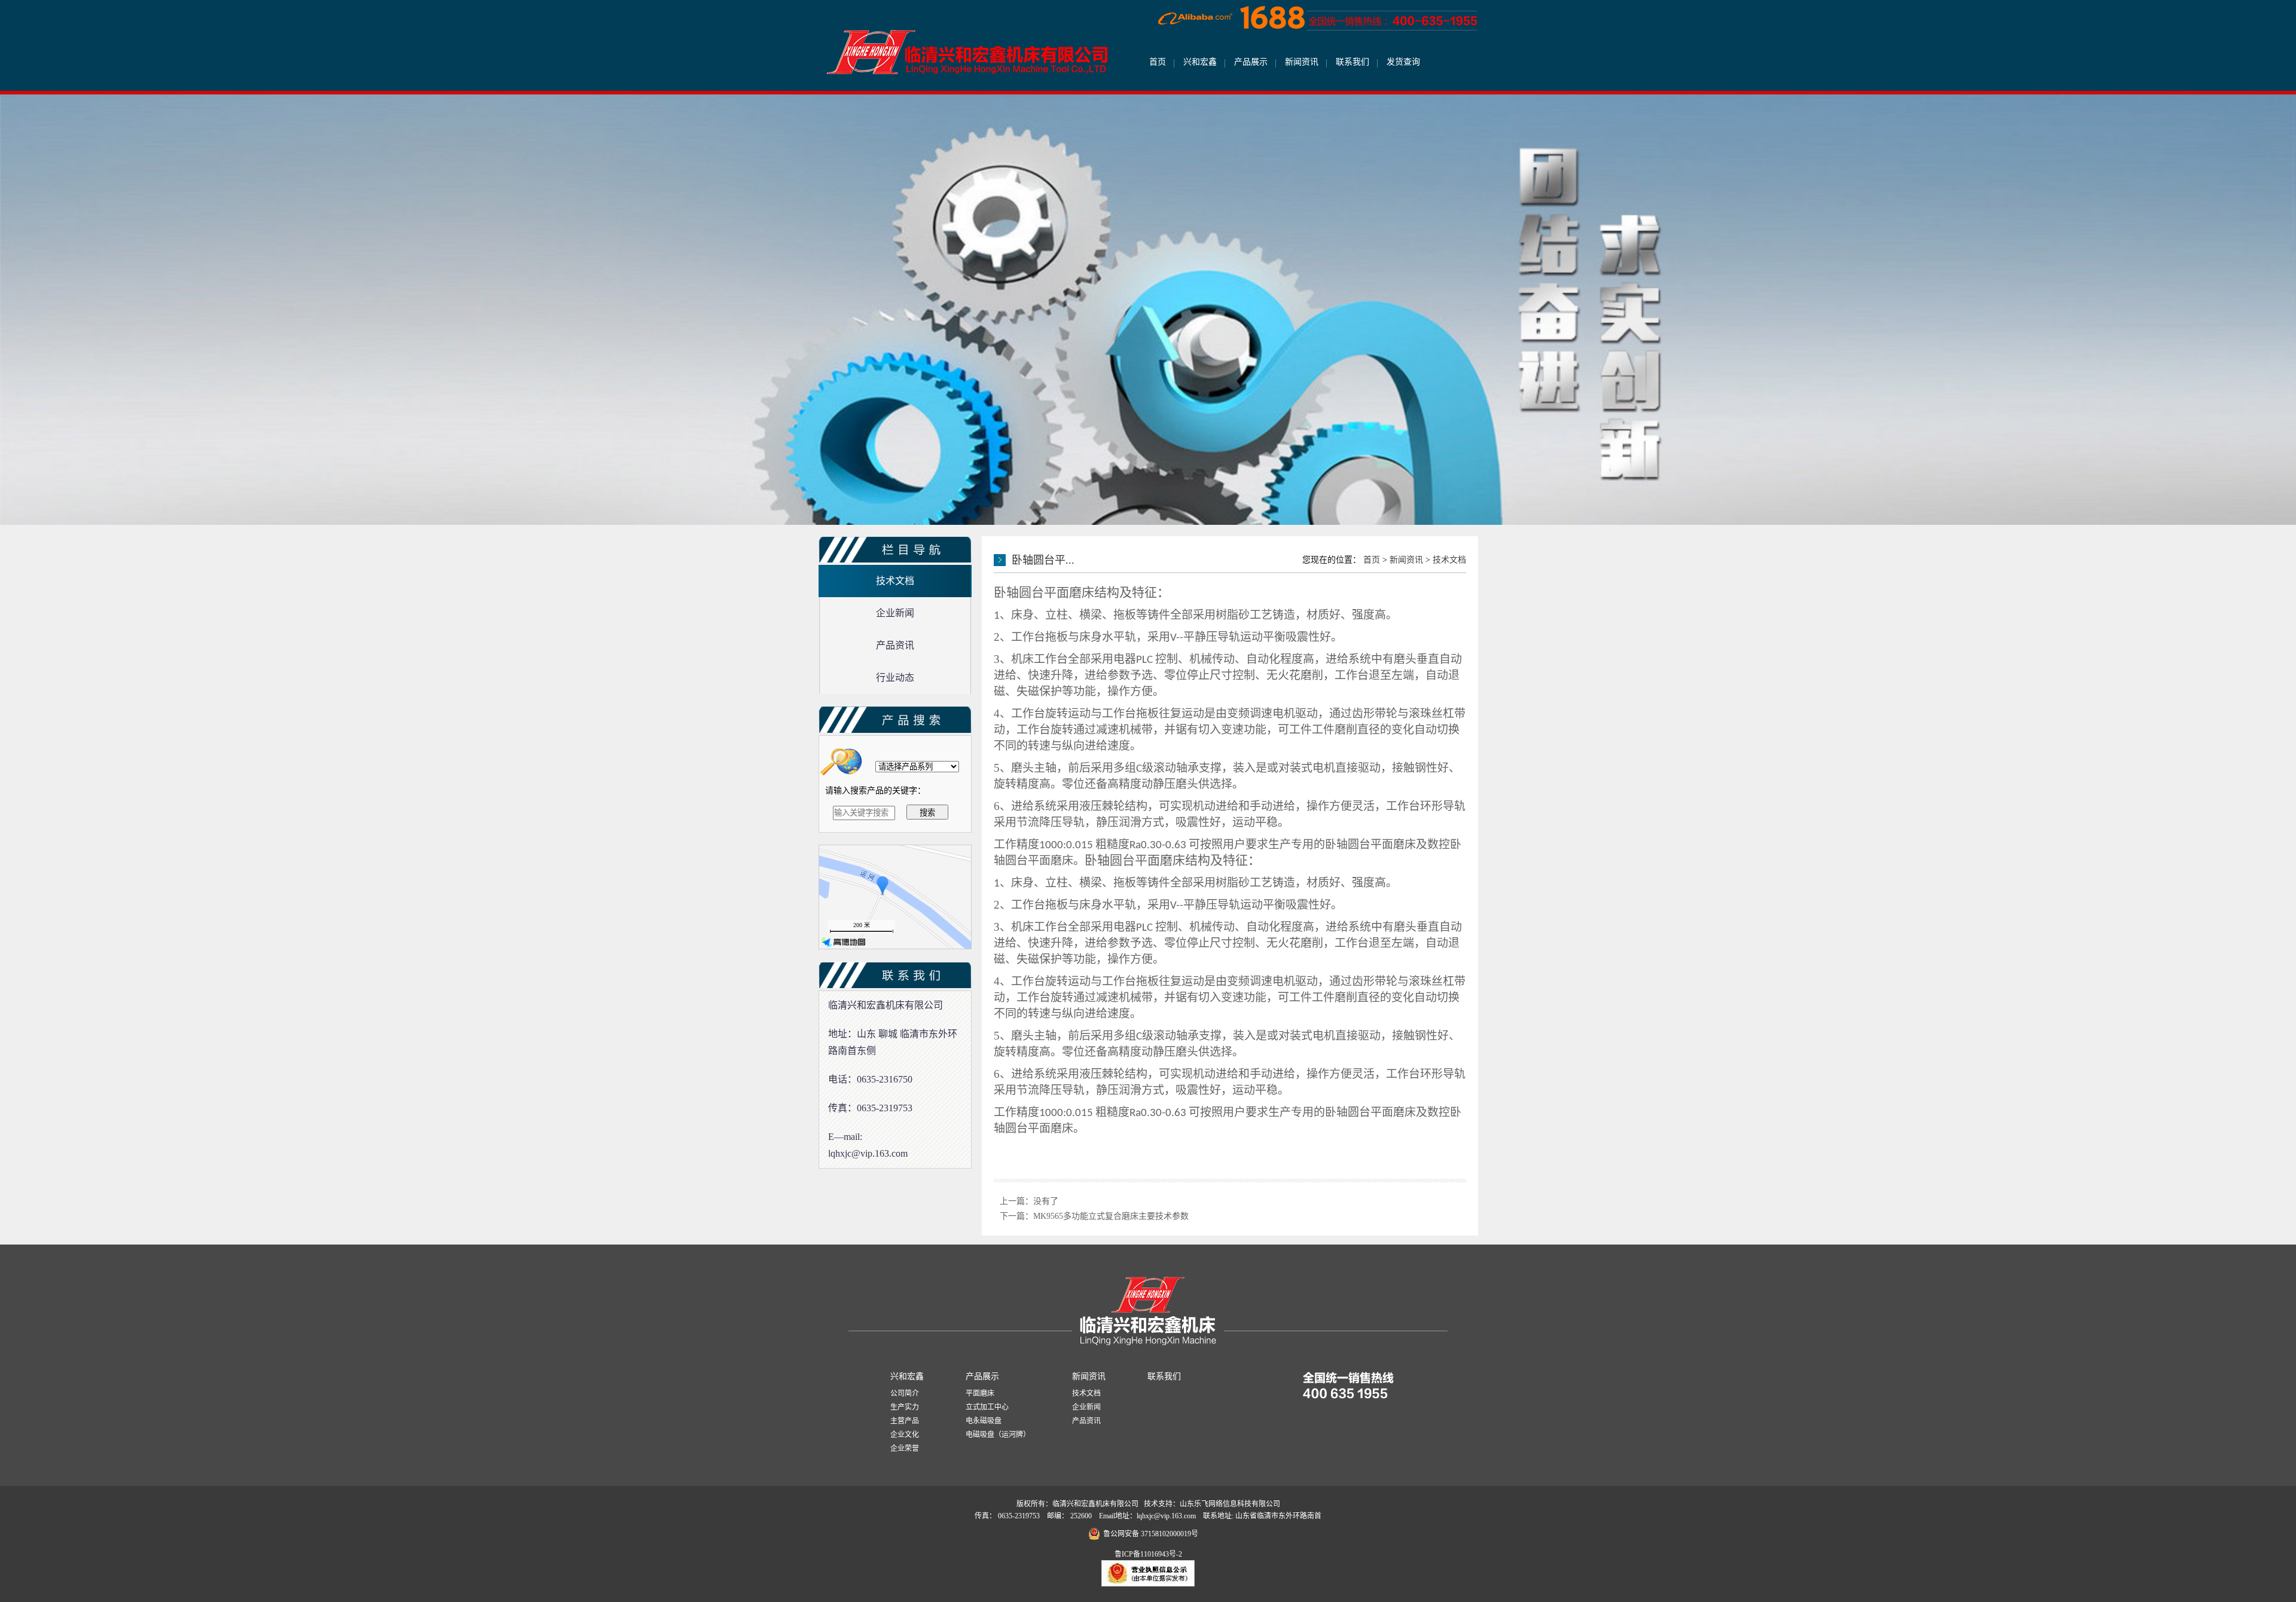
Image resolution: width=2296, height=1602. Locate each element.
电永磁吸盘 (984, 1421)
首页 (1158, 62)
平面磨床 (980, 1393)
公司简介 (905, 1393)
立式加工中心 (987, 1407)
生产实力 (905, 1407)
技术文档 (1449, 560)
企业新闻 (1086, 1407)
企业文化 (905, 1435)
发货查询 (1403, 62)
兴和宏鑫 (1200, 62)
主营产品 (905, 1421)
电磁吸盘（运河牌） (998, 1435)
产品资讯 (1086, 1421)
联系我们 (1352, 62)
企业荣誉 (905, 1448)
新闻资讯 (1302, 62)
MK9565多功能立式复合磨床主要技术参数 (1111, 1216)
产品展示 (1251, 62)
